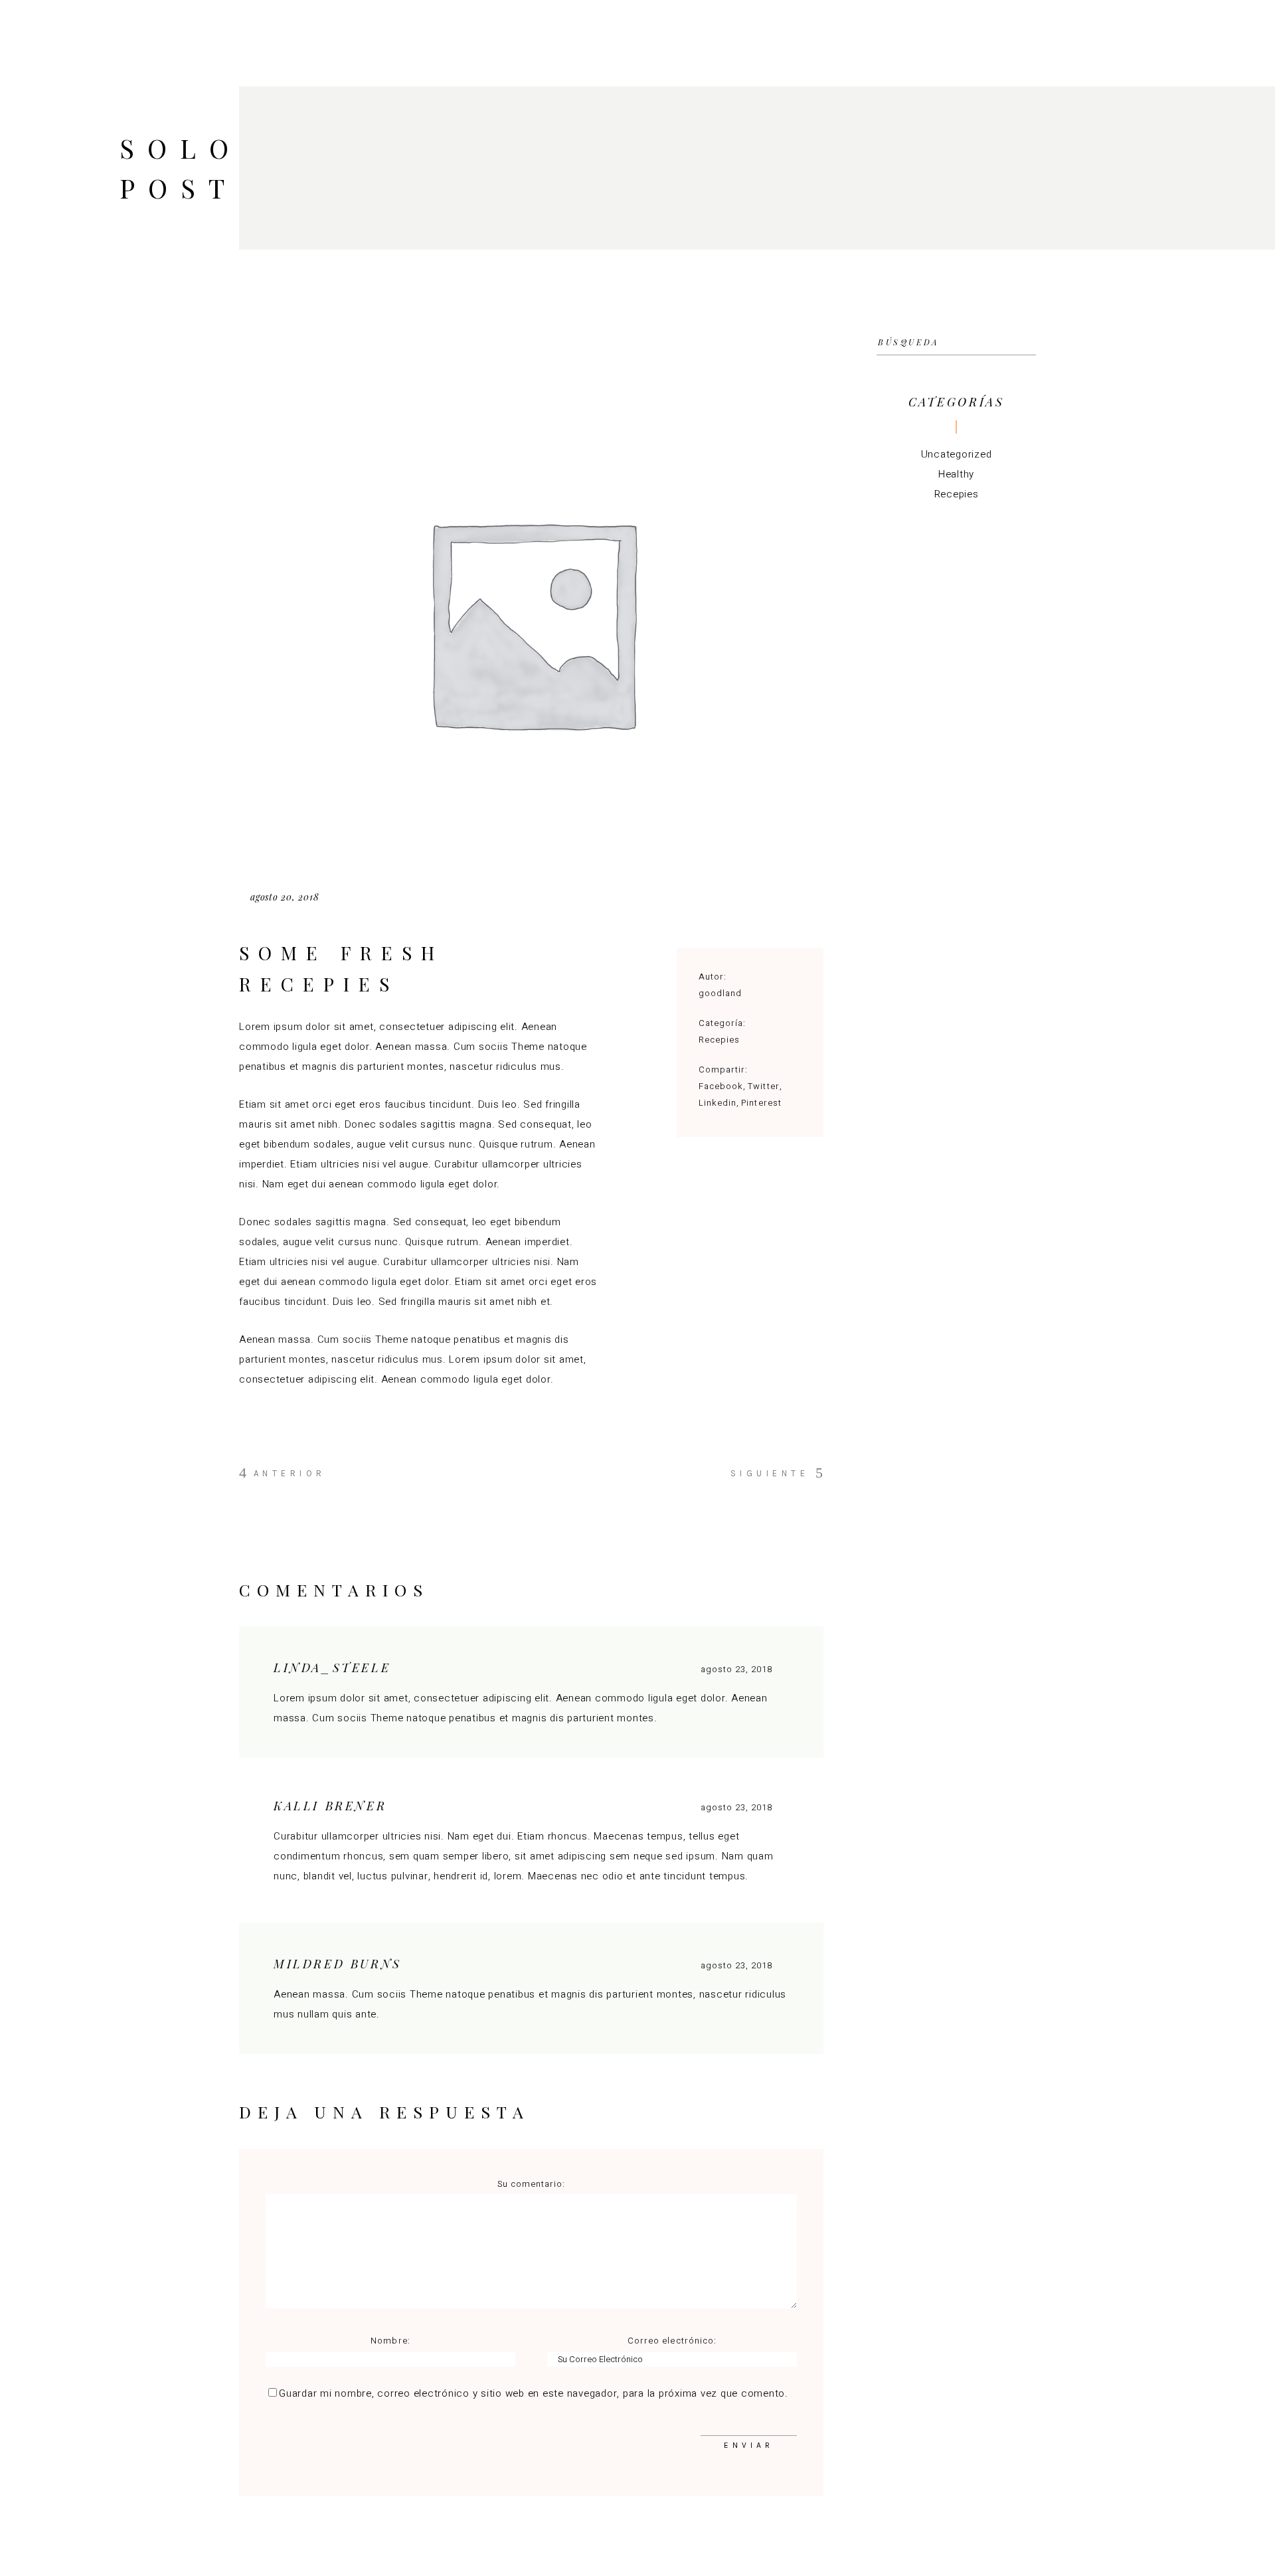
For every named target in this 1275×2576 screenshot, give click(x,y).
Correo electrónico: (672, 2341)
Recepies (719, 1040)
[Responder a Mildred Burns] (786, 1964)
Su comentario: (532, 2184)
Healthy (956, 474)
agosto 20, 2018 (285, 897)
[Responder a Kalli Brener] (786, 1806)
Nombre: (390, 2341)
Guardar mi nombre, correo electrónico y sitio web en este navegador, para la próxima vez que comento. (534, 2393)
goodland (720, 993)
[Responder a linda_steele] (786, 1668)
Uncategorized (957, 454)
